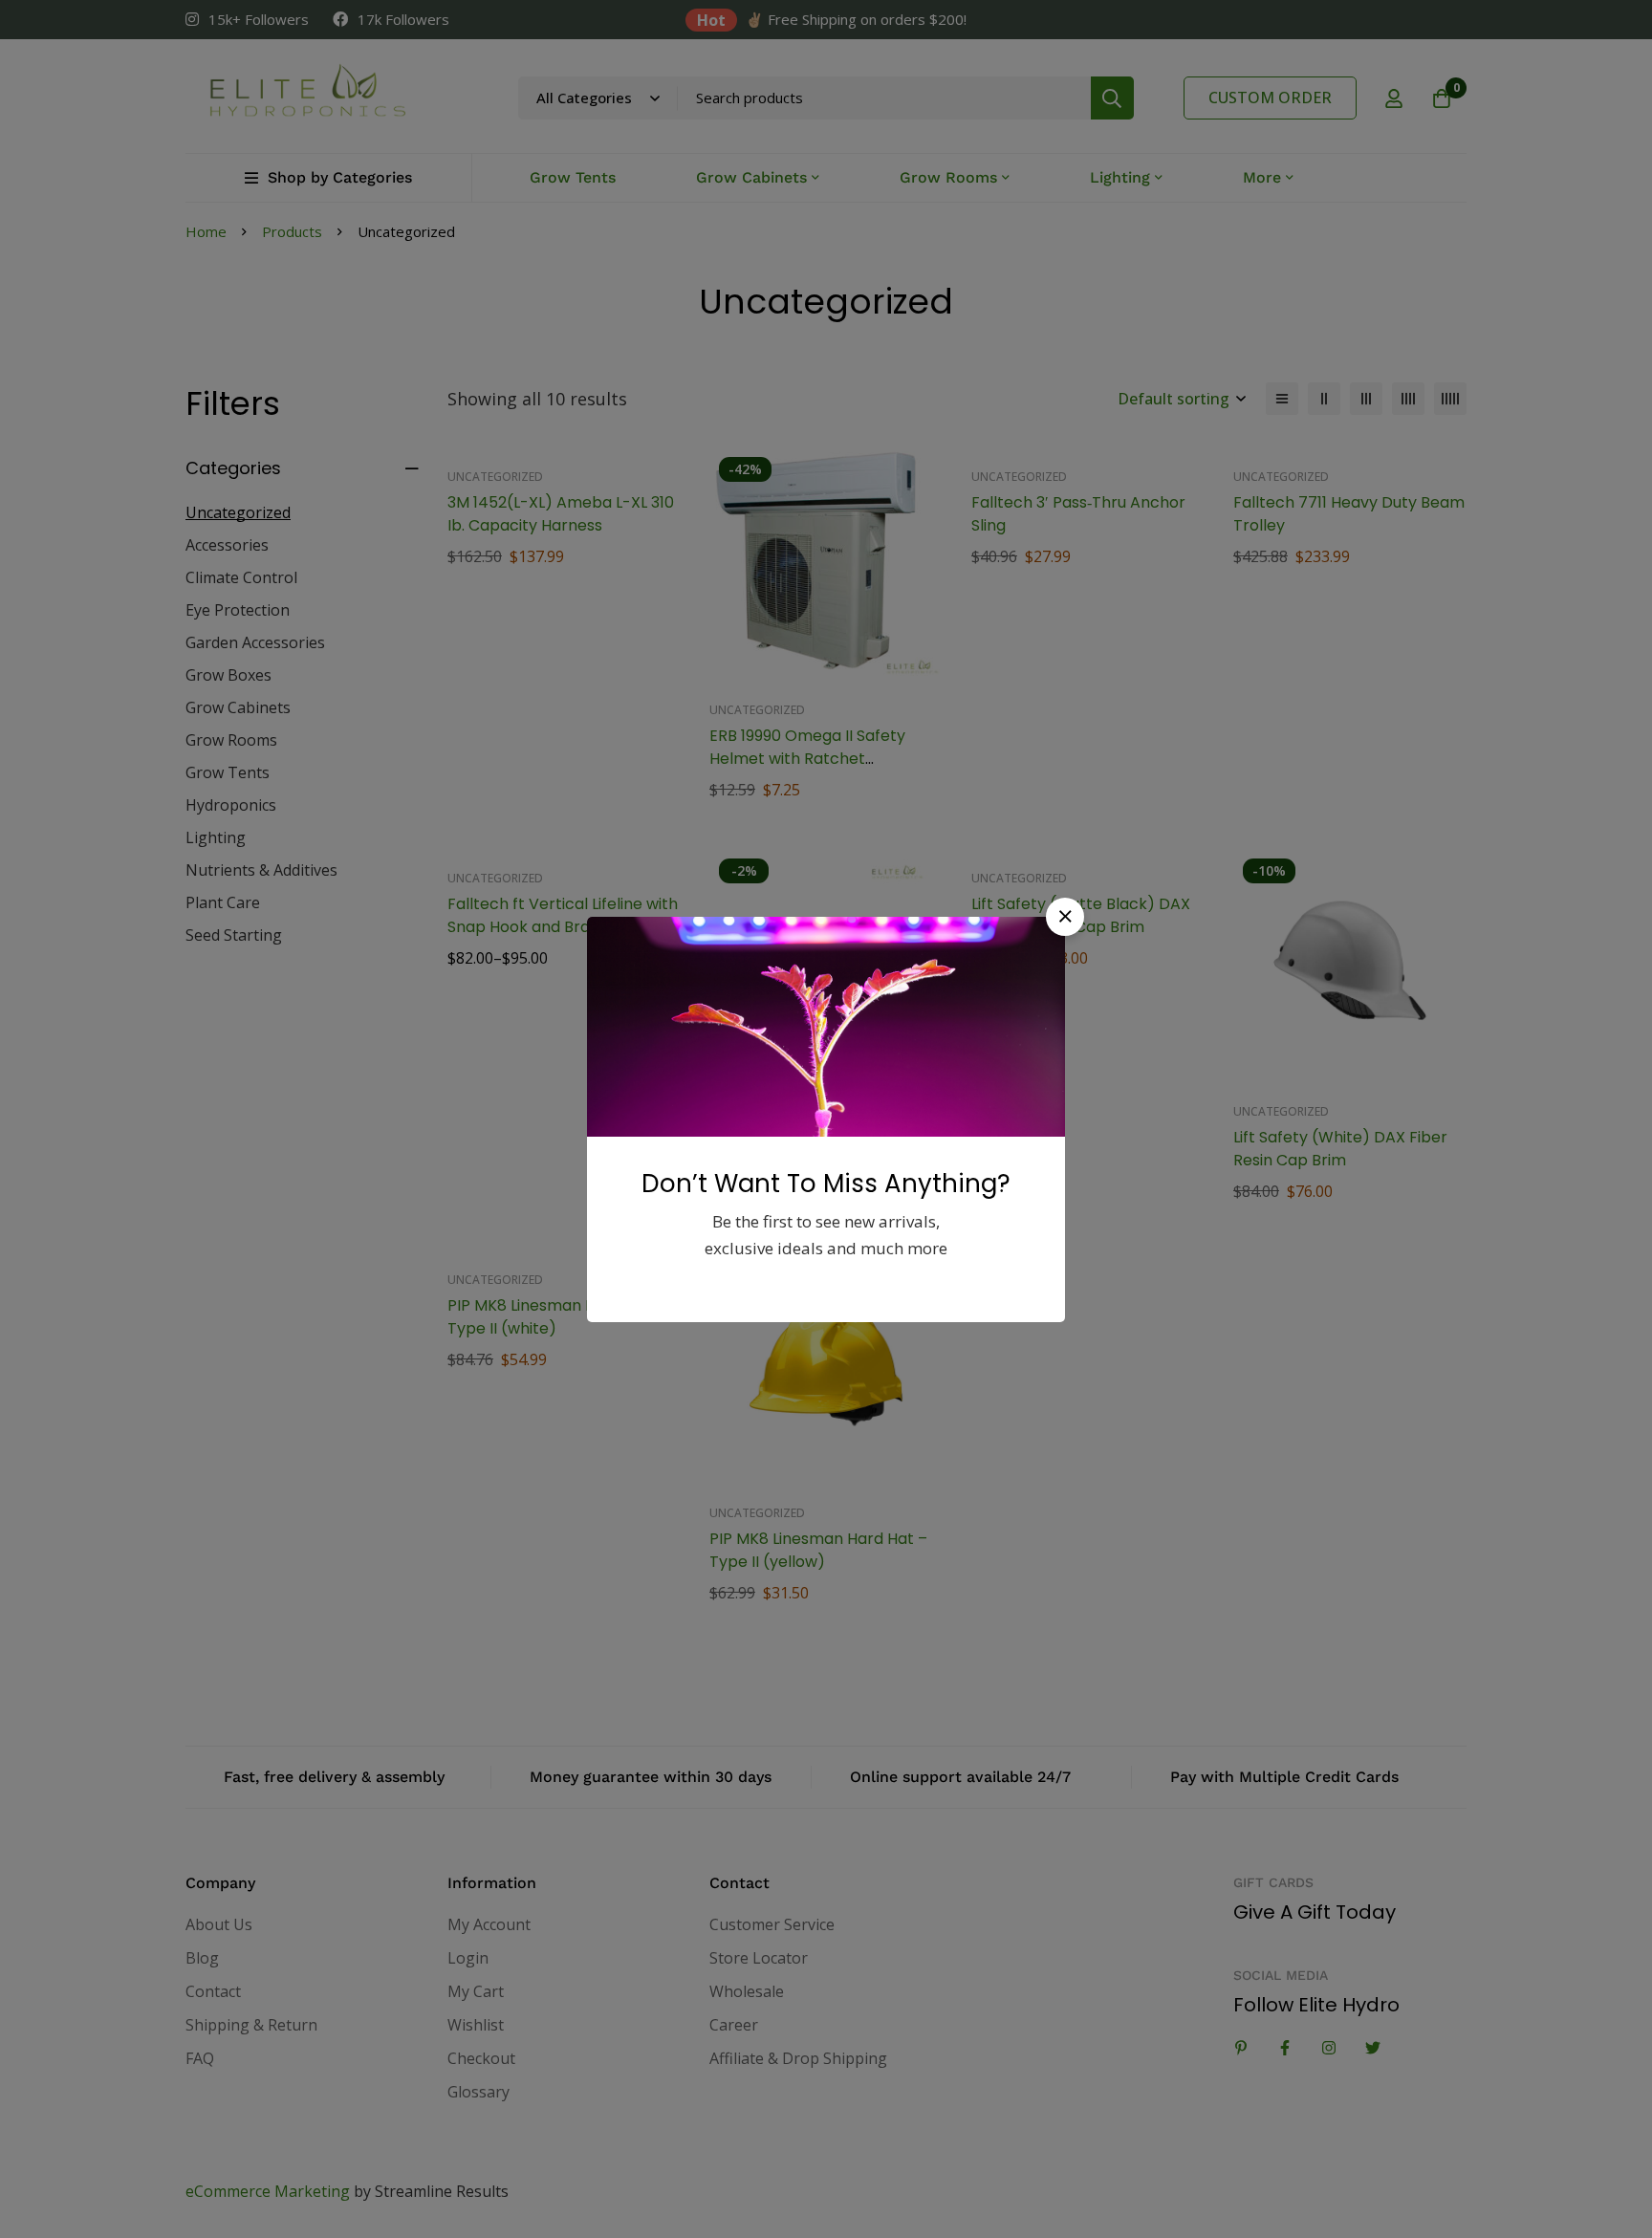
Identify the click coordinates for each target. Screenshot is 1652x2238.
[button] (1065, 917)
